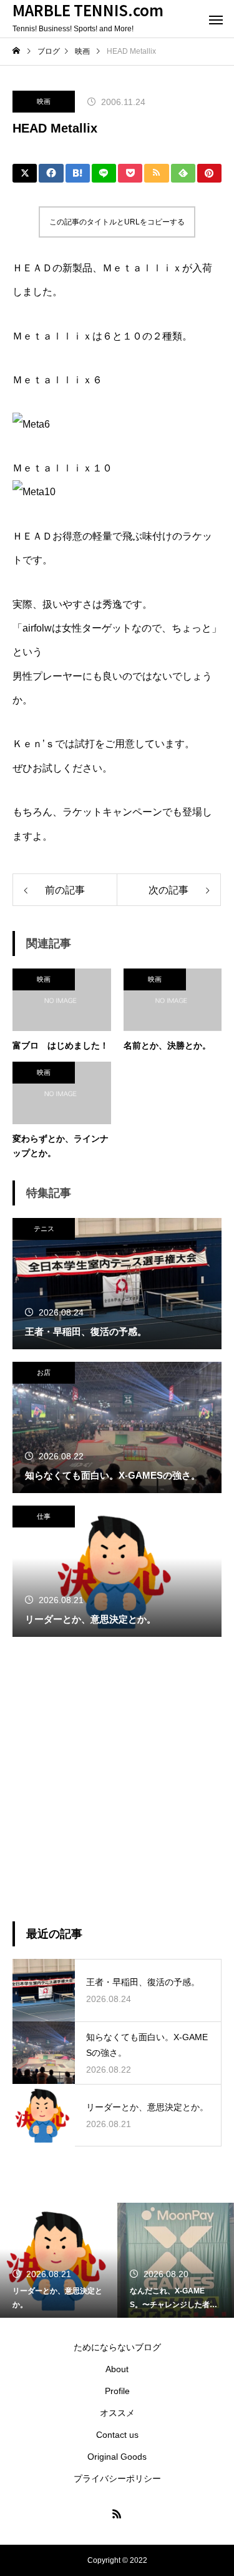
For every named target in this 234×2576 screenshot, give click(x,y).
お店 (44, 1372)
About (117, 2369)
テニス (44, 1229)
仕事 (44, 1516)
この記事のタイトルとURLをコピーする (117, 222)
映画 (44, 101)
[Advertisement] (117, 1779)
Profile (117, 2391)
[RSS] (117, 2513)
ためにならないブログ (117, 2347)
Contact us (117, 2435)
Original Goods (117, 2457)
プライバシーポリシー (117, 2478)
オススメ (117, 2413)
